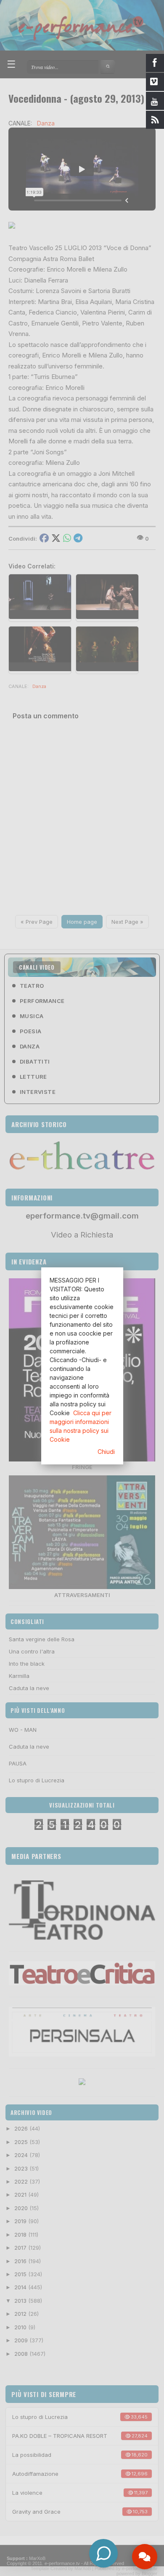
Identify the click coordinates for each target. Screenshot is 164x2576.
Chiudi (106, 1452)
